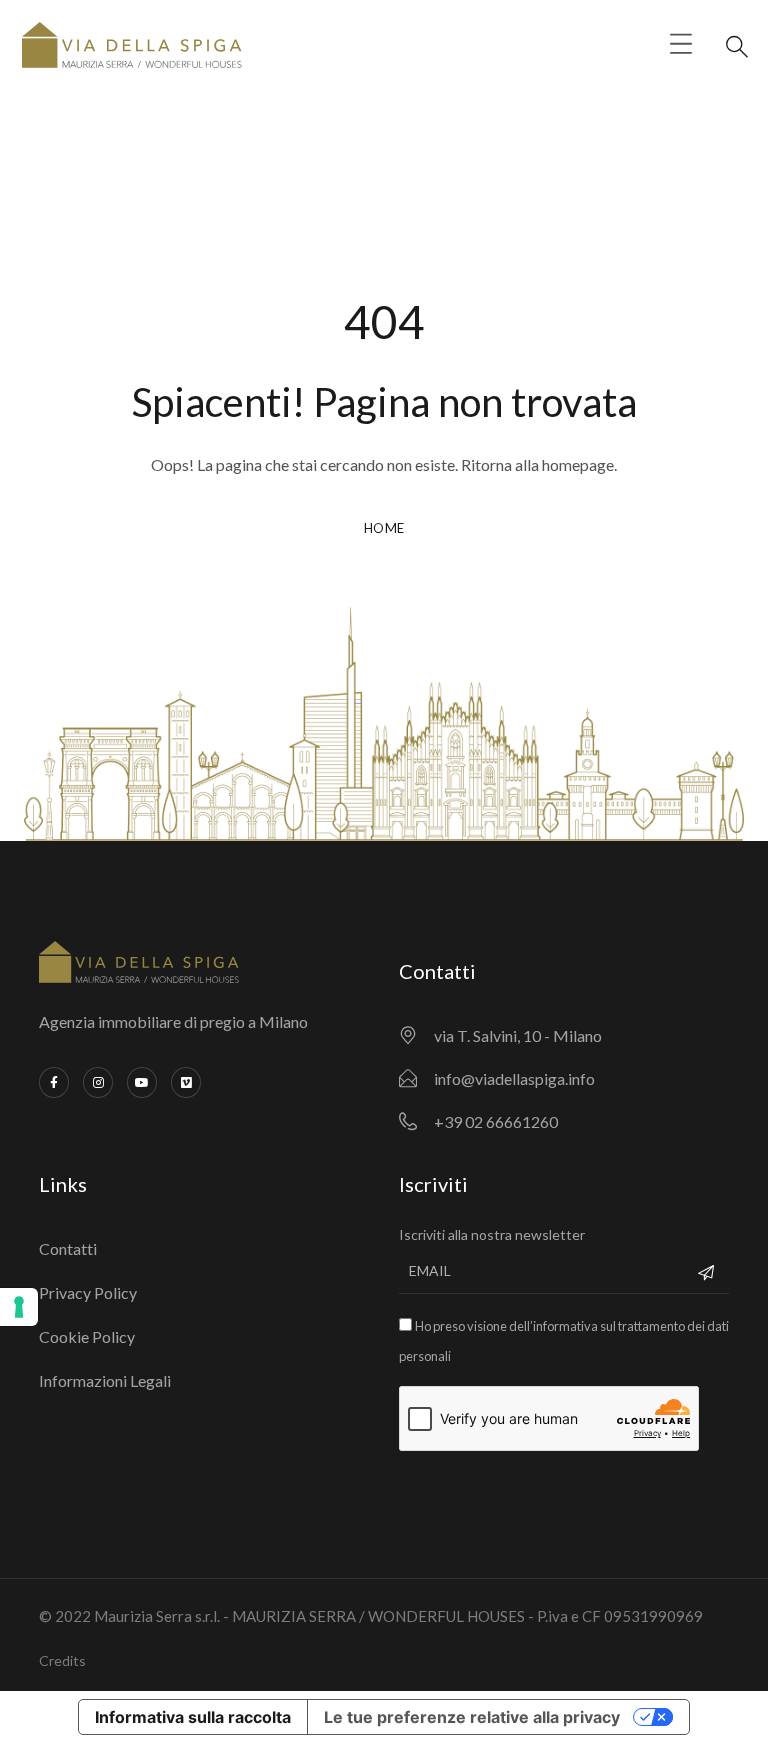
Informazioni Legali (105, 1380)
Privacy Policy (88, 1292)
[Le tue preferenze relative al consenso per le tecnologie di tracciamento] (19, 1307)
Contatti (68, 1248)
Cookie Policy (87, 1336)
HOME (384, 528)
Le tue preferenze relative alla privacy (472, 1717)
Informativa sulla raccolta (193, 1717)
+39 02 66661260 (496, 1121)
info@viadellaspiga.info (514, 1078)
